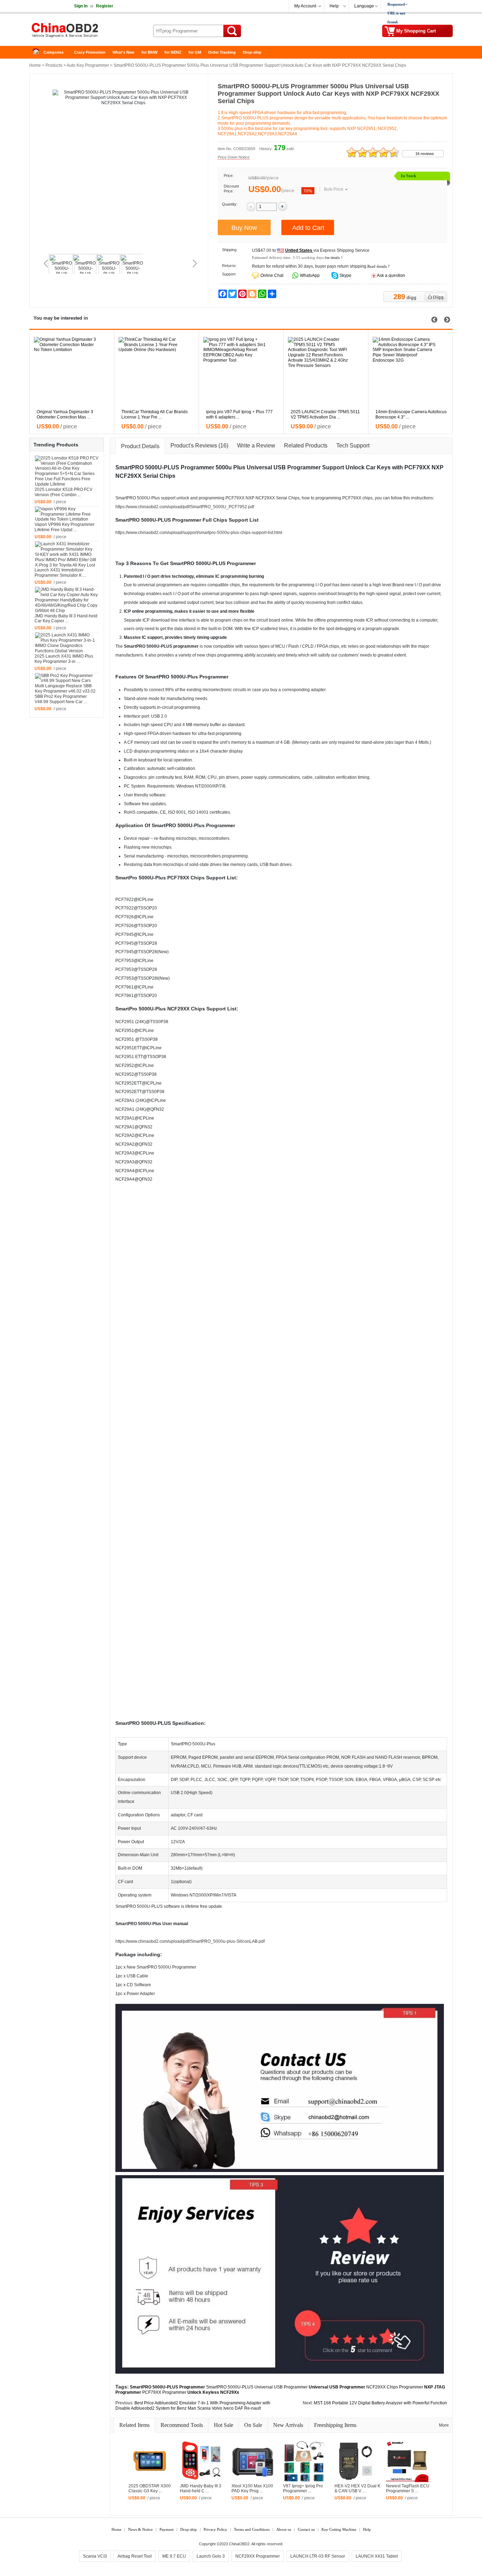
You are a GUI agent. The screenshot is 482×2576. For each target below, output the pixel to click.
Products (54, 65)
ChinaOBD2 (239, 2544)
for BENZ (173, 52)
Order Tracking (222, 52)
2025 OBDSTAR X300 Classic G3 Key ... (150, 2489)
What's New (123, 52)
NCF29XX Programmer (258, 2556)
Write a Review (256, 446)
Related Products (306, 446)
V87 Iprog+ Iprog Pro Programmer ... (303, 2489)
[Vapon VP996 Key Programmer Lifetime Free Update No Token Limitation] (67, 514)
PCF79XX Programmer (164, 2392)
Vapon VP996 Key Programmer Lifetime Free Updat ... (65, 527)
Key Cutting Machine (339, 2529)
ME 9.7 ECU (174, 2556)
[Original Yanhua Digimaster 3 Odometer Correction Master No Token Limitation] (75, 369)
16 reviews (425, 154)
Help (334, 6)
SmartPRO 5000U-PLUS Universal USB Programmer (257, 2387)
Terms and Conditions (252, 2529)
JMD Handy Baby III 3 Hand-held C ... (201, 2489)
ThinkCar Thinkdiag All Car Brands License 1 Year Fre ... (155, 414)
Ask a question (391, 275)
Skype (345, 275)
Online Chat (272, 275)
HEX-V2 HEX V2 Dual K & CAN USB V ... (357, 2489)
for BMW (149, 52)
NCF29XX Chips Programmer (395, 2387)
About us (284, 2529)
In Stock (409, 176)
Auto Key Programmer (88, 65)
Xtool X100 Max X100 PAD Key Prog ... (252, 2489)
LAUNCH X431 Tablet (377, 2556)
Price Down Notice (234, 157)
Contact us (306, 2529)
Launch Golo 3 (211, 2556)
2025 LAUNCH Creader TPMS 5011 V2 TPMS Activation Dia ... (325, 414)
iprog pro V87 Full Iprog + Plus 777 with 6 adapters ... (239, 414)
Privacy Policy (215, 2529)
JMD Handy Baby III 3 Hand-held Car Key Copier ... (66, 619)
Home (38, 52)
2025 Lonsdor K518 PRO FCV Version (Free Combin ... (64, 492)
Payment (167, 2529)
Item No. (225, 149)
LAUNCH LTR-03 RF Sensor (318, 2556)
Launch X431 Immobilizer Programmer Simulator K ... (60, 573)
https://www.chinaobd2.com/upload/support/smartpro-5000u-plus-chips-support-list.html (199, 533)
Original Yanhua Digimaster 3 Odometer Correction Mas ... (65, 414)
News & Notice (140, 2529)
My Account (305, 6)
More (444, 2425)
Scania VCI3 (95, 2556)
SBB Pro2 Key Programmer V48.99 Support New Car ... (61, 699)
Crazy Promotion (90, 52)
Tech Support (353, 446)
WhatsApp (309, 275)
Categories (53, 52)
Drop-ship (252, 52)
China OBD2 (86, 32)
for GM (195, 52)
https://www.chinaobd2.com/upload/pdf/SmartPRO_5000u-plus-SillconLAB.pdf (190, 1941)
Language (364, 6)
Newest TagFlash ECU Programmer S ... (408, 2489)
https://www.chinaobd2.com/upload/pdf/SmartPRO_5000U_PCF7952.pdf (185, 507)
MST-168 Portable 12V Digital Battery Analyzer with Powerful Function (380, 2403)
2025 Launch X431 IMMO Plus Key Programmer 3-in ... (64, 659)
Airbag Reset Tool (135, 2556)
